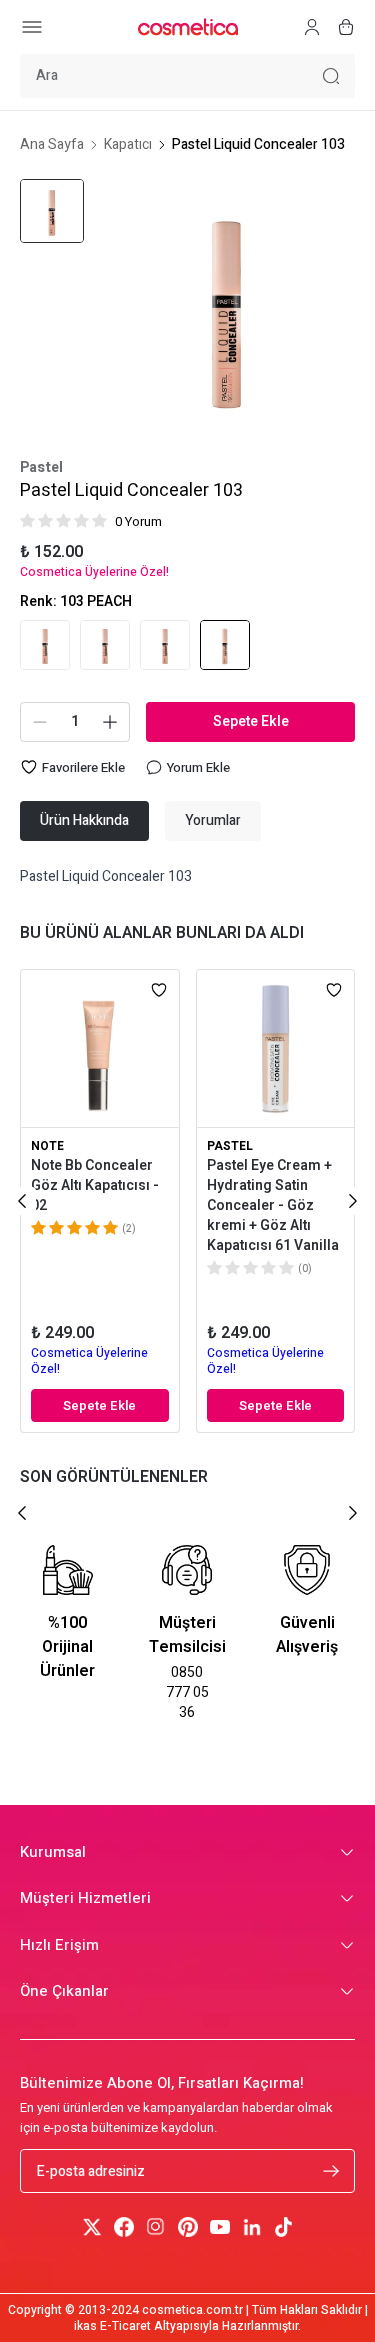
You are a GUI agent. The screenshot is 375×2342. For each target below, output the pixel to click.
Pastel (41, 468)
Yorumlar (213, 820)
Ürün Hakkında (84, 820)
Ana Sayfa (52, 145)
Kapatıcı (128, 145)
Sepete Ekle (251, 721)
